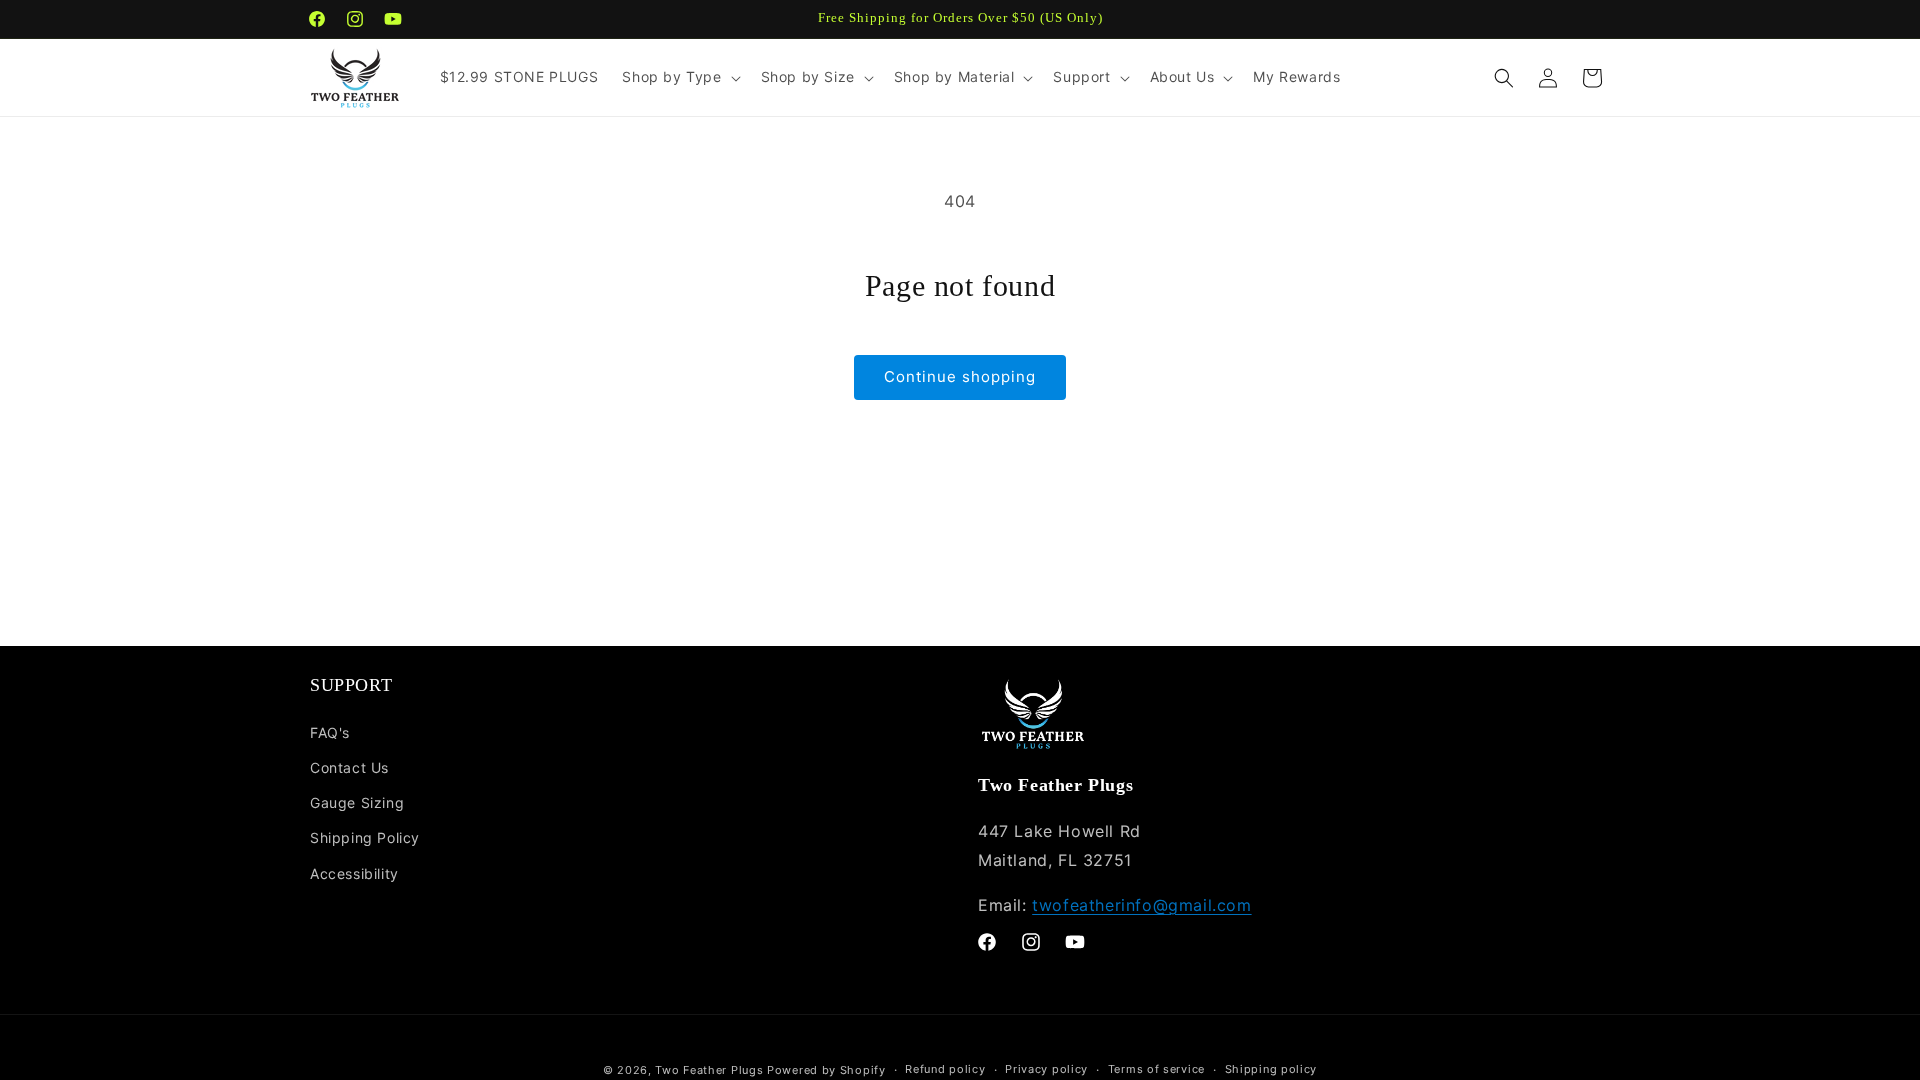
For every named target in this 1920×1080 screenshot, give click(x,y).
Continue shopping (960, 376)
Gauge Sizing (357, 802)
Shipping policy (1271, 1069)
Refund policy (945, 1069)
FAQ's (330, 732)
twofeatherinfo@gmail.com (1141, 905)
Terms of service (1156, 1069)
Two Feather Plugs (709, 1070)
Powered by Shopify (826, 1070)
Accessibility (354, 873)
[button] (679, 77)
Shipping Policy (365, 837)
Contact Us (349, 767)
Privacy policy (1046, 1069)
